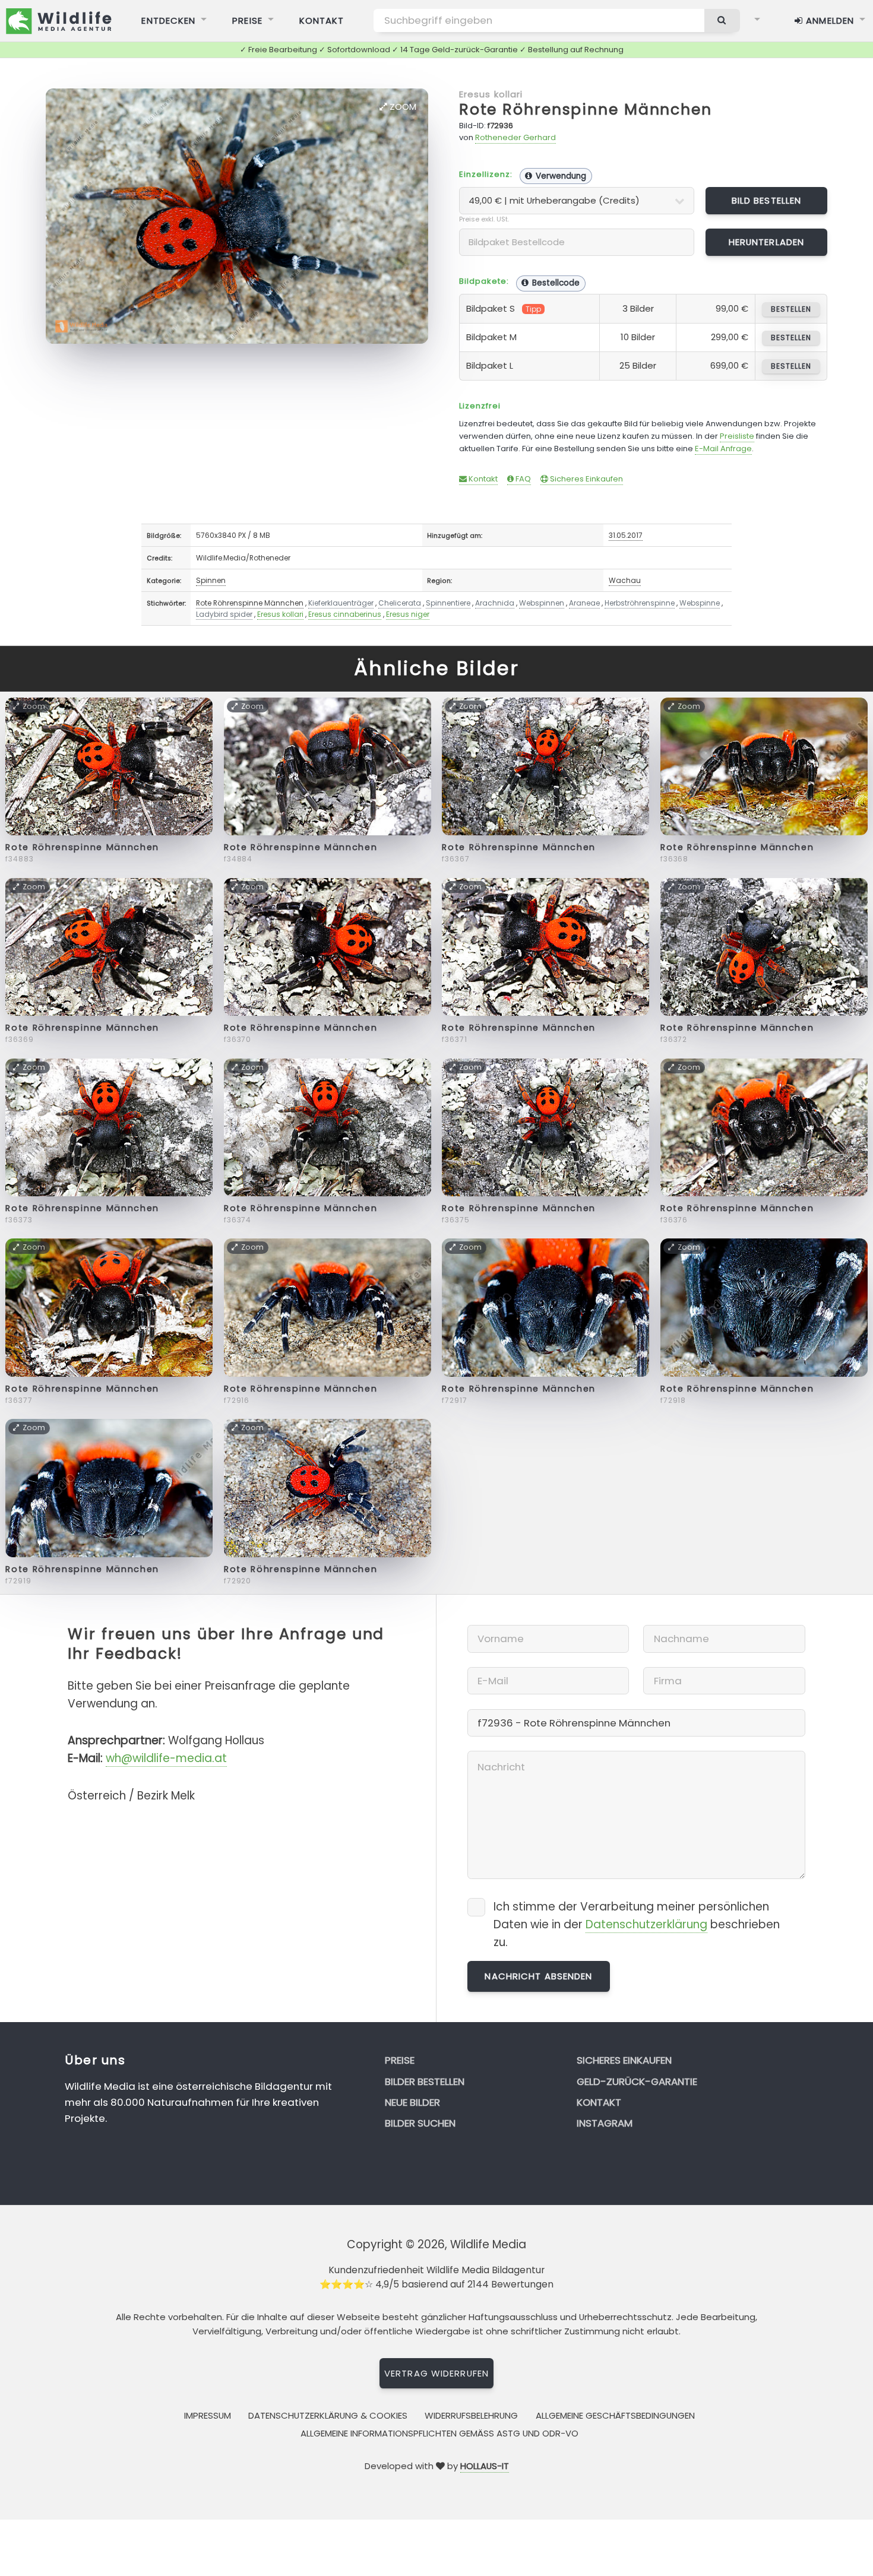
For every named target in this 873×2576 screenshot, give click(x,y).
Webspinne (700, 603)
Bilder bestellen (425, 2081)
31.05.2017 (626, 535)
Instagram (605, 2123)
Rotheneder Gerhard (515, 137)
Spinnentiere (448, 603)
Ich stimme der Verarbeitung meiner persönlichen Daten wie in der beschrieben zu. (637, 1924)
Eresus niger (408, 614)
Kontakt (322, 20)
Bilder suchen (420, 2123)
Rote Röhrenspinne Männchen (586, 110)
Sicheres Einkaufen (586, 479)
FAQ (522, 479)
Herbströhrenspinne (640, 603)
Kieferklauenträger (341, 603)
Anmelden (828, 20)
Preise (247, 20)
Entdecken (168, 20)
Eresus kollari (491, 94)
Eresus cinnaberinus (345, 614)
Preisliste (737, 436)
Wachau (625, 580)
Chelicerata (400, 603)
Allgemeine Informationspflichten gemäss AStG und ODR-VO (439, 2433)
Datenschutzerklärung (646, 1924)
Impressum (208, 2415)
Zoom (402, 107)
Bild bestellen (767, 200)
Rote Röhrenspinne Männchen (250, 603)
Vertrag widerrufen (436, 2373)
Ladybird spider (224, 614)
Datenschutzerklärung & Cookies (328, 2415)
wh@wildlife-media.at (166, 1758)
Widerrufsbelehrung (471, 2415)
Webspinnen (542, 603)
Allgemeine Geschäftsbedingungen (615, 2415)
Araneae (584, 603)
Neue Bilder (412, 2102)
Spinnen (211, 580)
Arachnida (495, 603)
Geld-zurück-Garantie (637, 2081)
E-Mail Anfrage (723, 449)
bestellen (791, 309)
